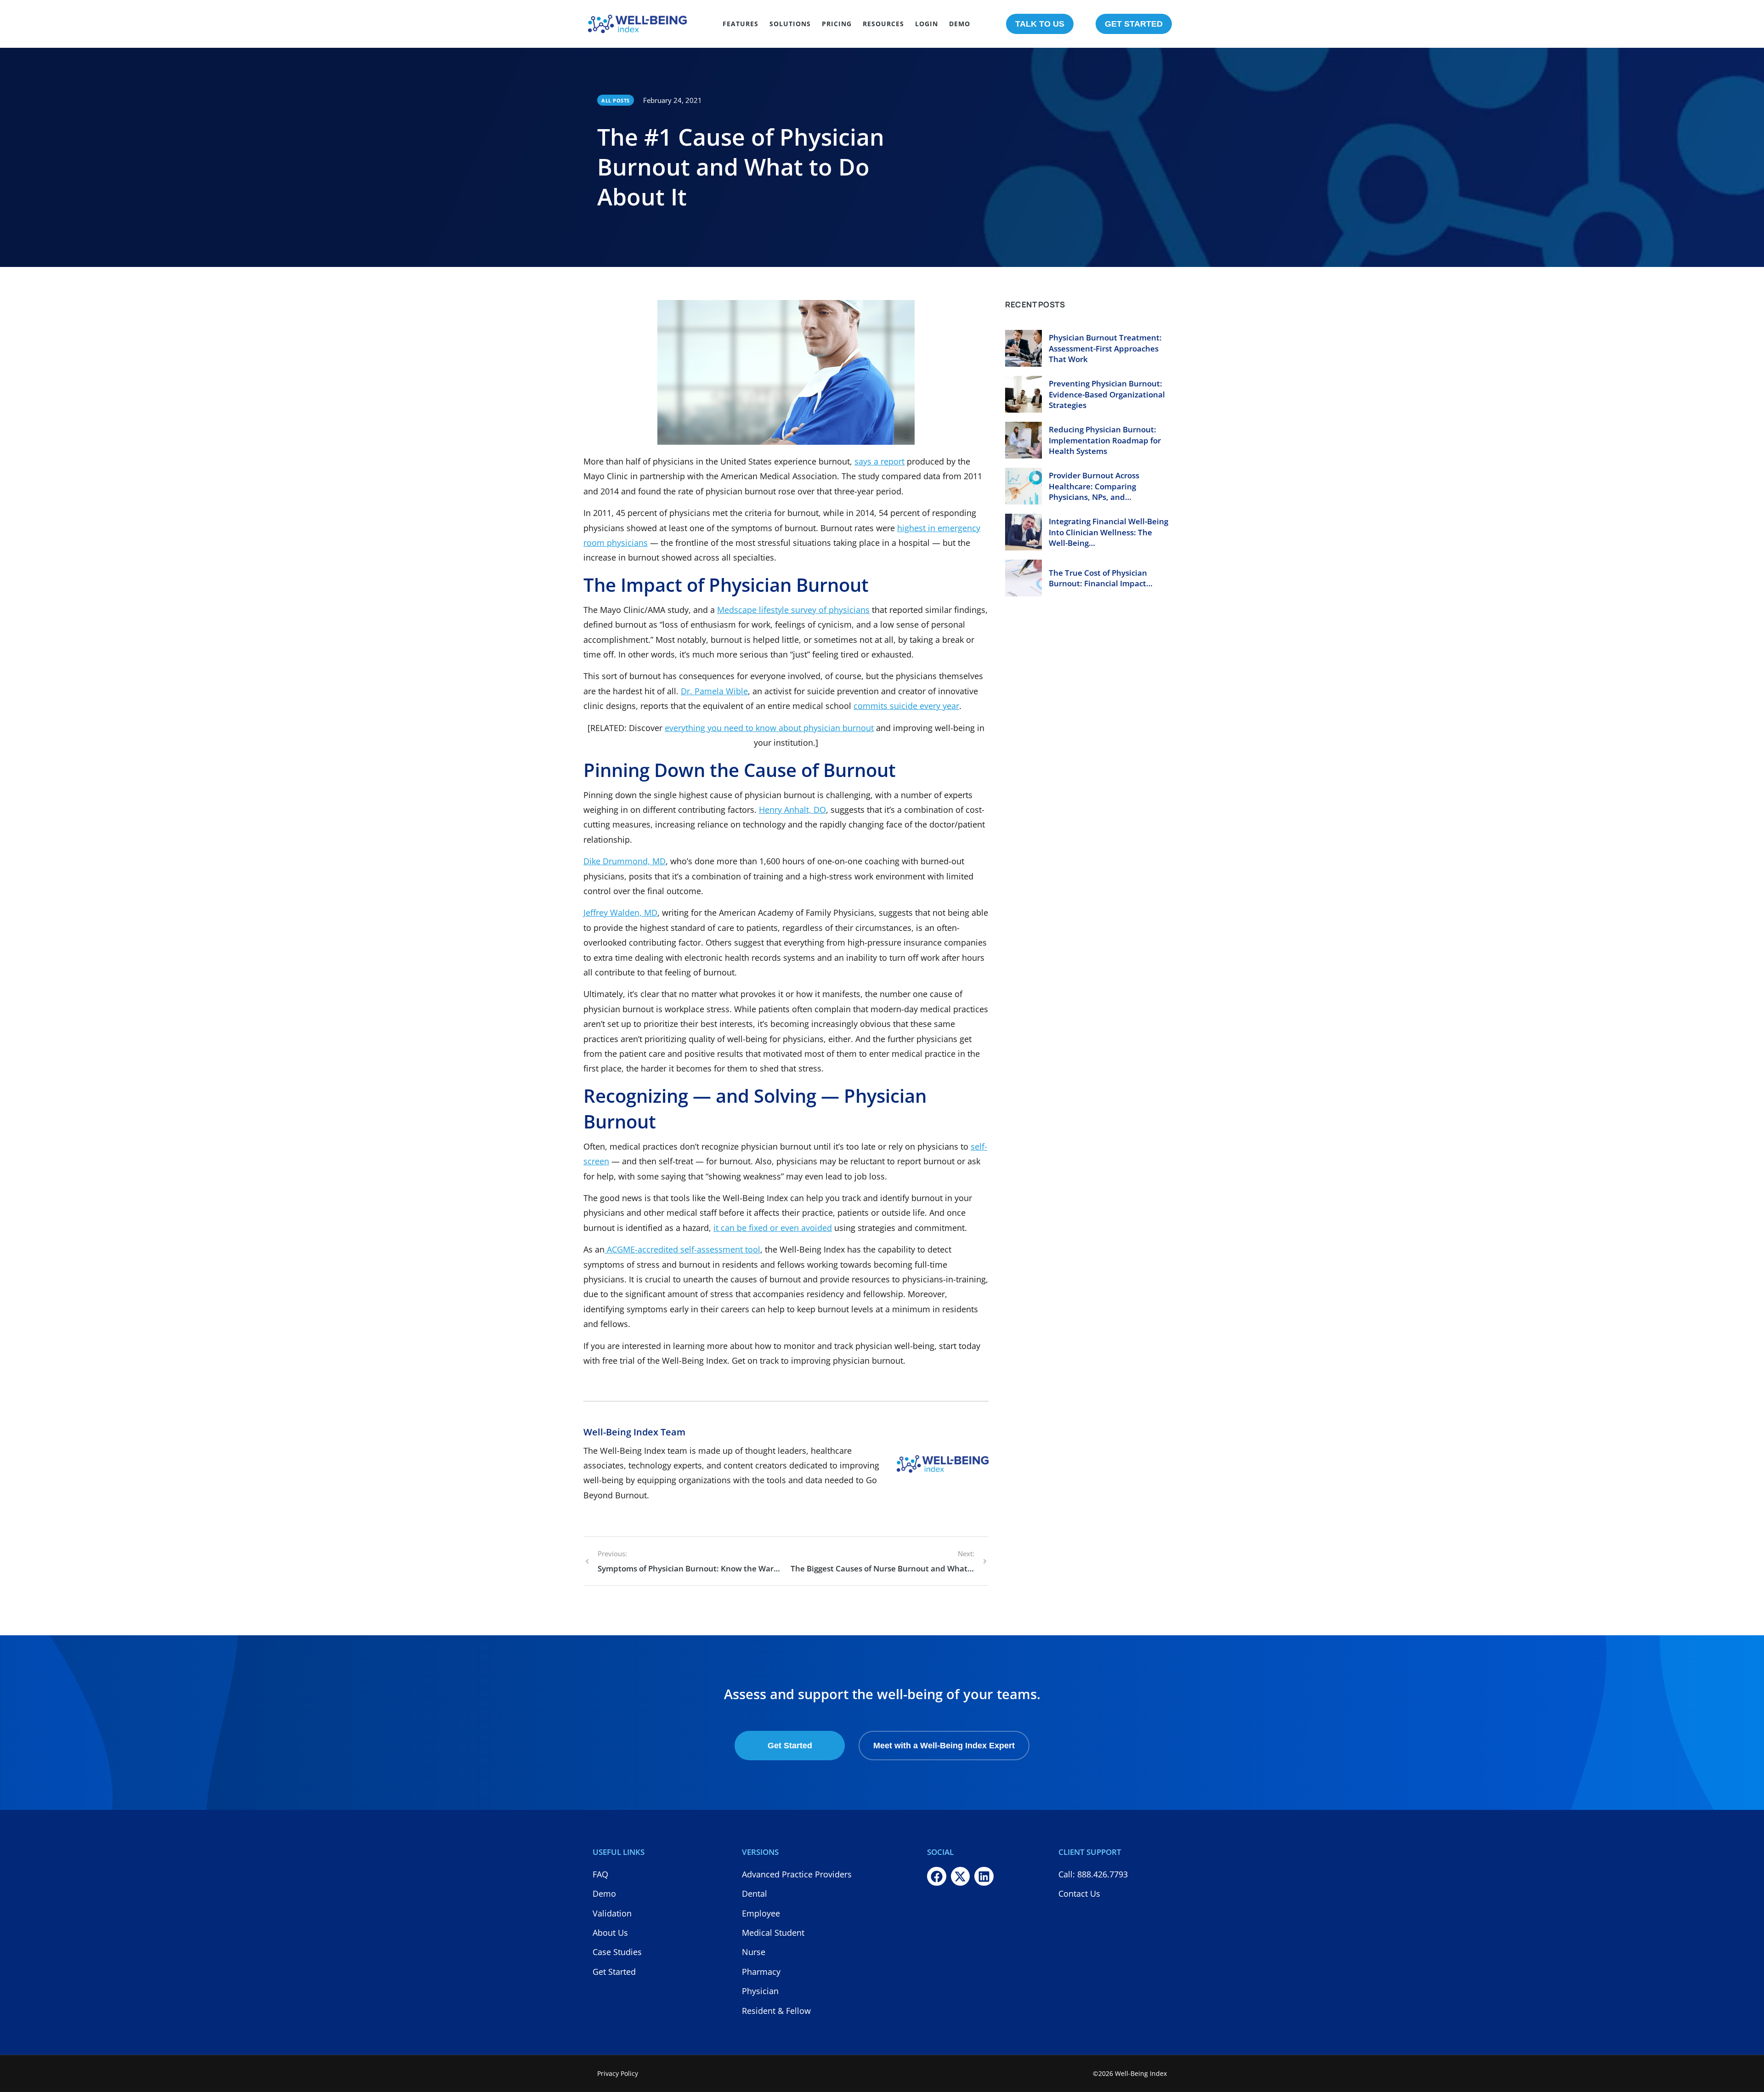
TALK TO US (1040, 24)
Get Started (790, 1746)
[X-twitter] (961, 1877)
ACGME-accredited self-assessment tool (682, 1249)
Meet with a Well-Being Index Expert (944, 1746)
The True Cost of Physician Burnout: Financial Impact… (1101, 578)
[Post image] (1023, 348)
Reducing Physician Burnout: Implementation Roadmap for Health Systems (1105, 440)
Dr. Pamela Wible (714, 691)
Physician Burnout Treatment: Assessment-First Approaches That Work (1105, 349)
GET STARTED (1134, 24)
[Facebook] (937, 1877)
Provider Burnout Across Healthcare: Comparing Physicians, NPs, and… (1094, 486)
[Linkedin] (984, 1877)
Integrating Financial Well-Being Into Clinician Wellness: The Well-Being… (1108, 532)
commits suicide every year (906, 706)
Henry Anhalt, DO (792, 810)
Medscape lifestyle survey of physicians (793, 610)
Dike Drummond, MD (625, 861)
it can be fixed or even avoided (773, 1228)
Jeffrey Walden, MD (620, 913)
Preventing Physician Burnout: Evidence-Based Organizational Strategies (1107, 394)
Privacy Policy (618, 2073)
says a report (879, 461)
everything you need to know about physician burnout (769, 728)
